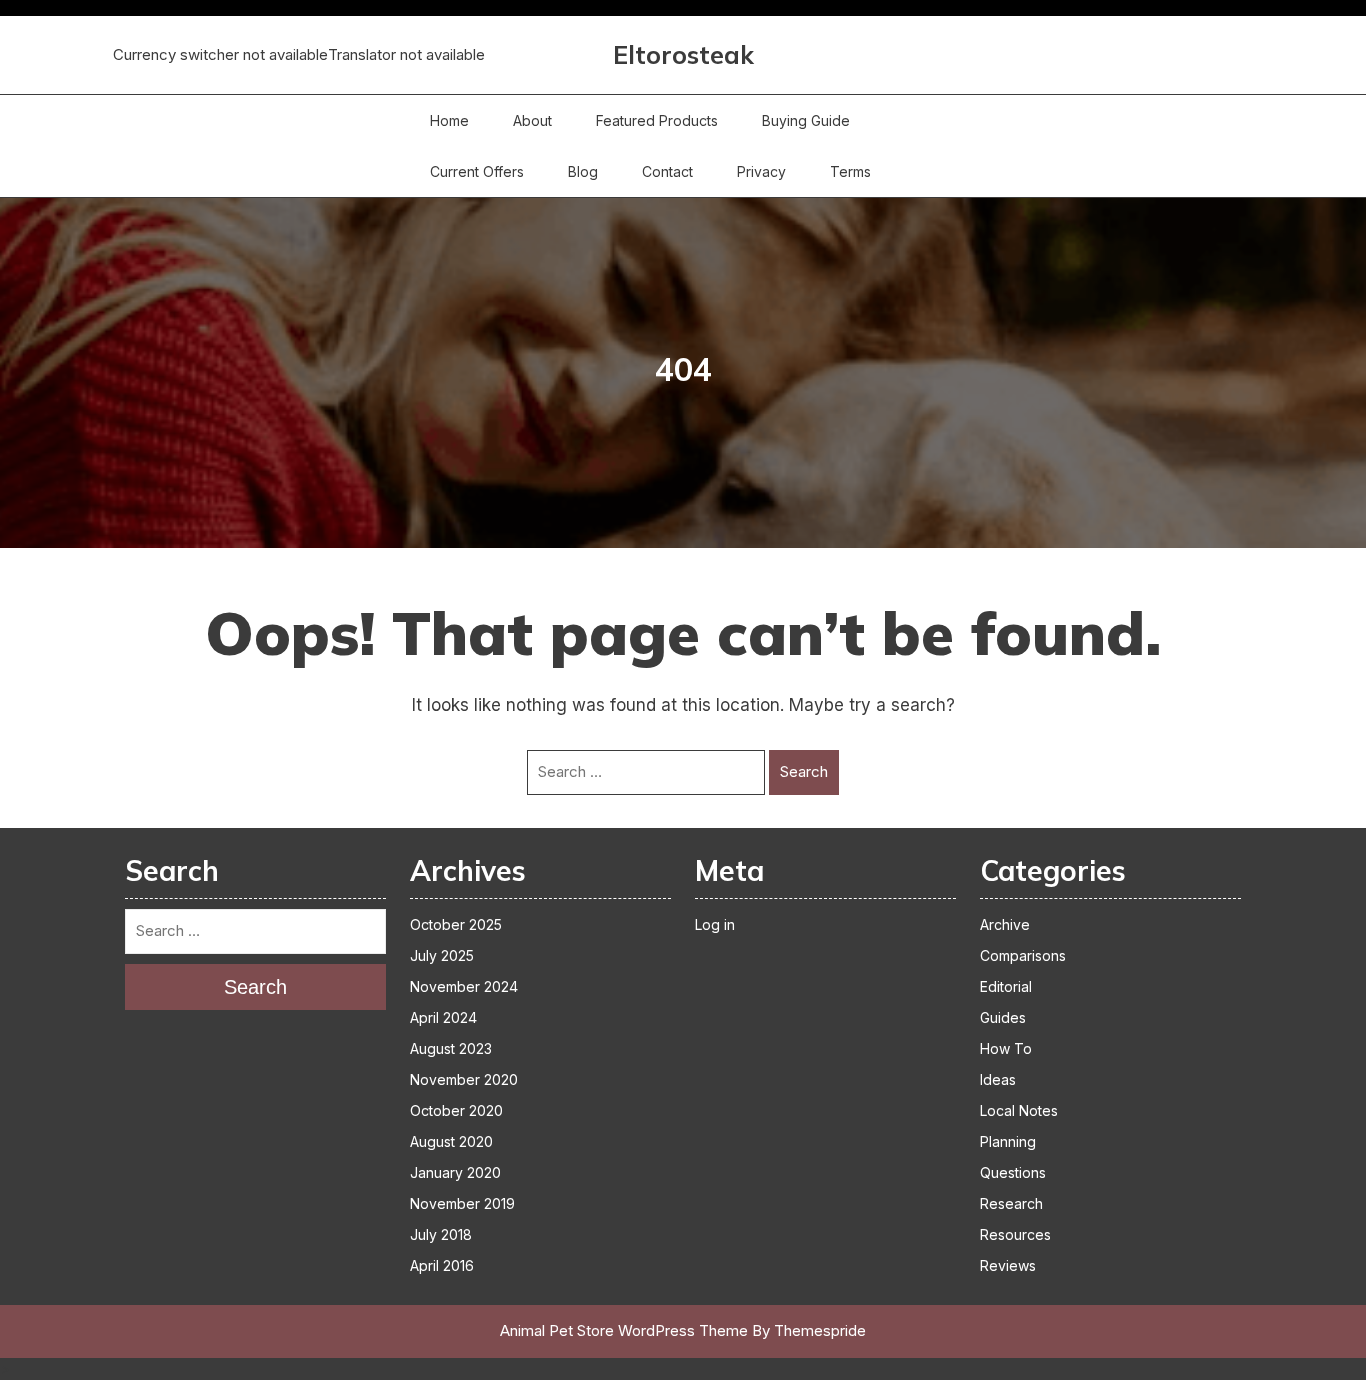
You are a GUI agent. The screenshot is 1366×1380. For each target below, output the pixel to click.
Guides (1003, 1017)
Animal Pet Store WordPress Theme (624, 1330)
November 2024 (464, 986)
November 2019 (462, 1203)
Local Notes (1019, 1110)
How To (1006, 1048)
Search (804, 771)
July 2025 (442, 955)
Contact (667, 171)
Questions (1013, 1172)
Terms (850, 171)
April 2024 (443, 1017)
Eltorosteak (683, 54)
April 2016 (442, 1265)
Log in (715, 924)
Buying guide (806, 120)
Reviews (1008, 1265)
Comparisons (1023, 955)
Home (449, 120)
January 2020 (455, 1172)
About (532, 120)
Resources (1015, 1234)
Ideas (998, 1079)
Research (1011, 1203)
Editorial (1006, 986)
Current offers (477, 171)
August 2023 (451, 1048)
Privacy (761, 171)
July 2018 (441, 1234)
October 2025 (456, 924)
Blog (583, 171)
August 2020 (451, 1141)
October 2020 (456, 1110)
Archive (1005, 924)
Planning (1008, 1141)
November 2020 (464, 1079)
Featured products (657, 120)
